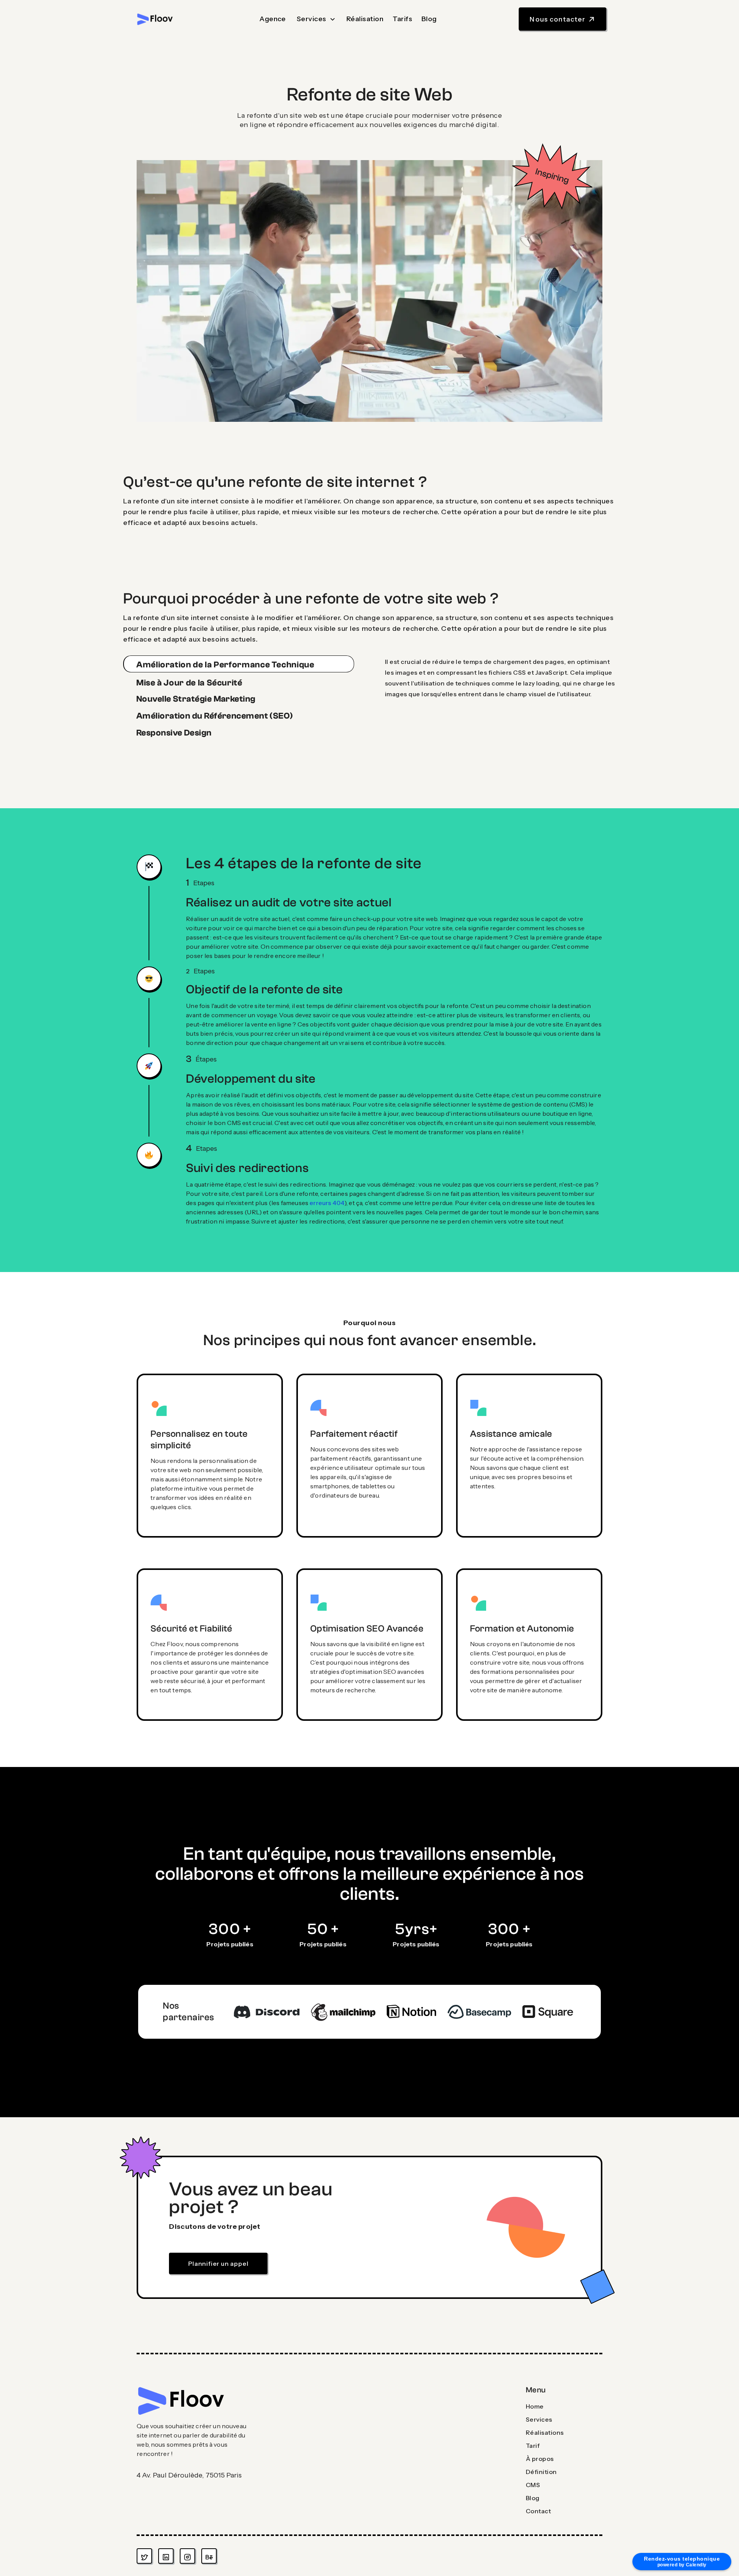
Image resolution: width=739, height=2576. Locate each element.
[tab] (239, 664)
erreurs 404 (326, 1203)
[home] (155, 19)
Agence (273, 19)
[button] (316, 19)
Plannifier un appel (218, 2263)
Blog (429, 19)
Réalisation (365, 19)
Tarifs (402, 19)
